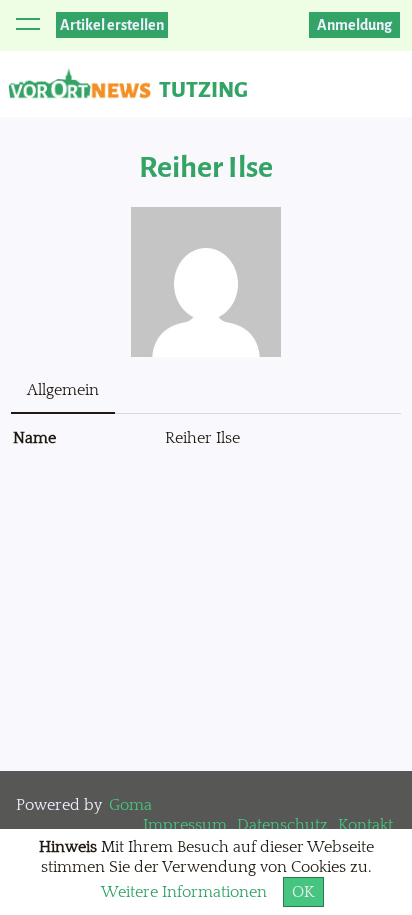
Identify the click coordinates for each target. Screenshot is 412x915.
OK (303, 892)
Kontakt (365, 825)
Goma (130, 805)
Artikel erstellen (112, 25)
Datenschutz (282, 825)
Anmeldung (354, 25)
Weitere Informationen (184, 892)
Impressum (185, 825)
